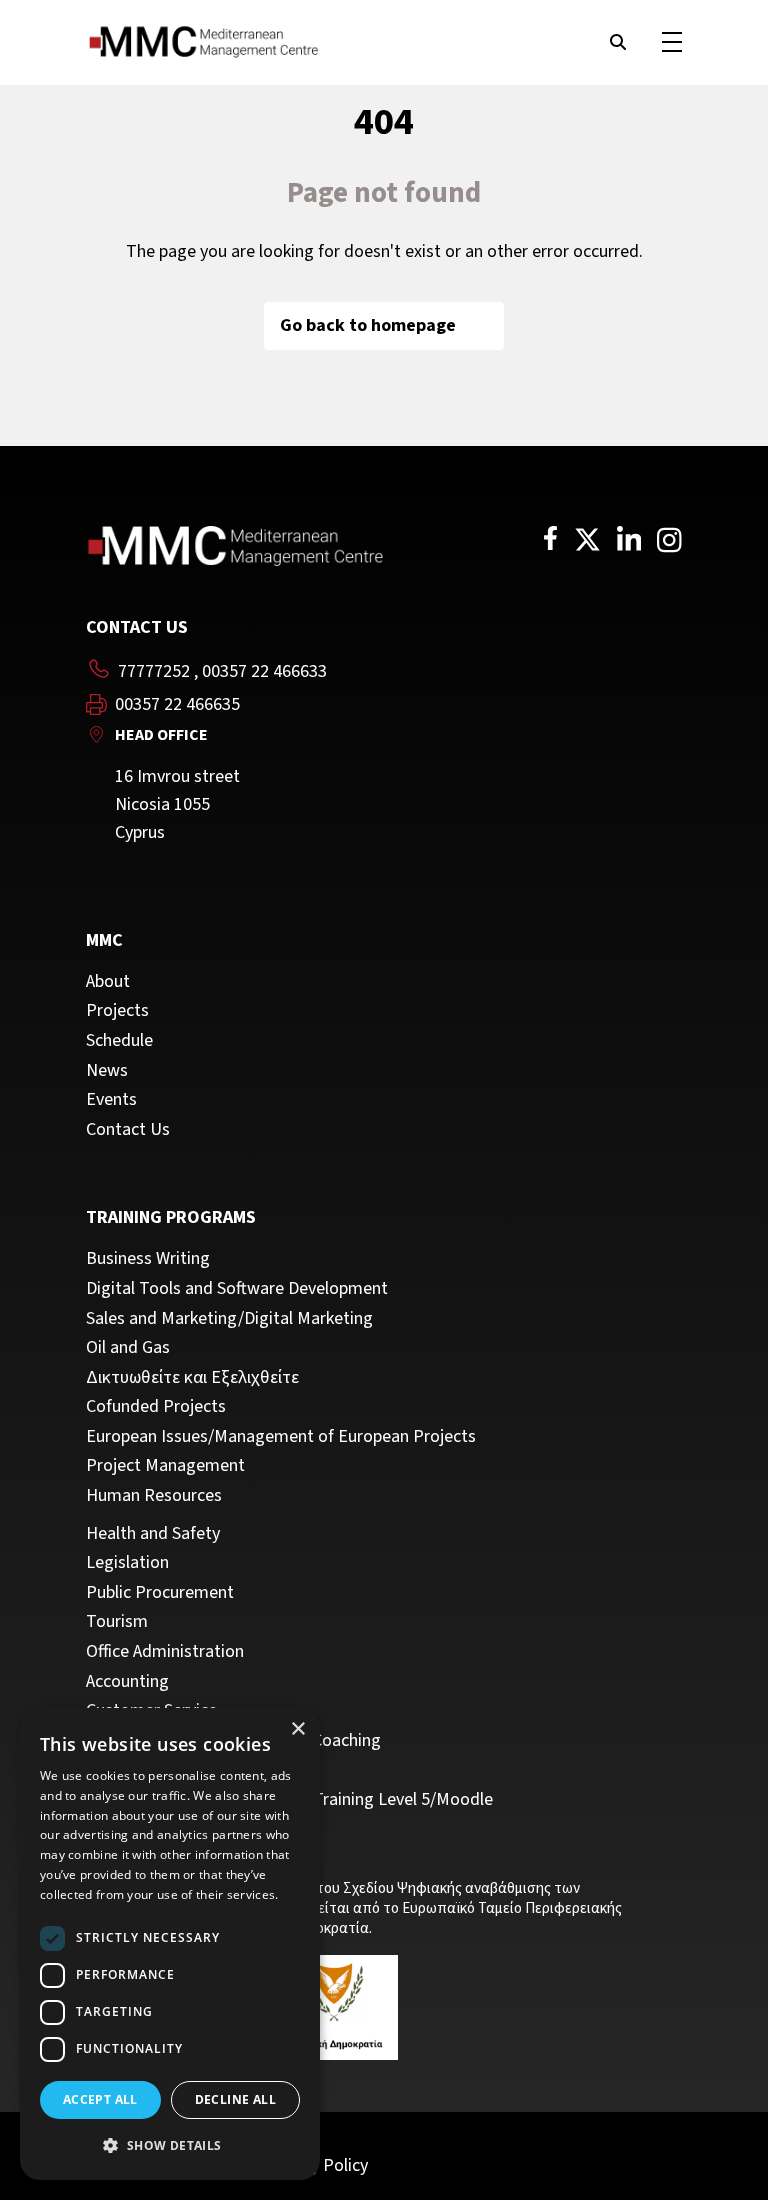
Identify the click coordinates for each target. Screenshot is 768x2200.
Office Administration (165, 1652)
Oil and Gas (128, 1348)
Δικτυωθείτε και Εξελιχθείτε (192, 1378)
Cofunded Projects (156, 1407)
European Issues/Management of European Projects (281, 1437)
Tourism (117, 1622)
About (108, 982)
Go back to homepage (368, 325)
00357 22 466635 (177, 705)
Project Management (165, 1466)
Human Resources (154, 1496)
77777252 (154, 671)
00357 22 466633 (264, 671)
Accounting (127, 1682)
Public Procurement (160, 1593)
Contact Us (128, 1130)
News (107, 1071)
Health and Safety (153, 1534)
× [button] (297, 1729)
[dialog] (170, 1944)
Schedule (119, 1041)
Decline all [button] (235, 2099)
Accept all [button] (100, 2099)
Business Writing (148, 1259)
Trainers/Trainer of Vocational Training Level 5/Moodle (289, 1800)
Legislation (127, 1563)
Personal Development (171, 1770)
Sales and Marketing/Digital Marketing (229, 1319)
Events (111, 1100)
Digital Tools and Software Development (237, 1289)
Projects (117, 1011)
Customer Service (151, 1711)
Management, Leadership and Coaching (233, 1741)
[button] (170, 2146)
